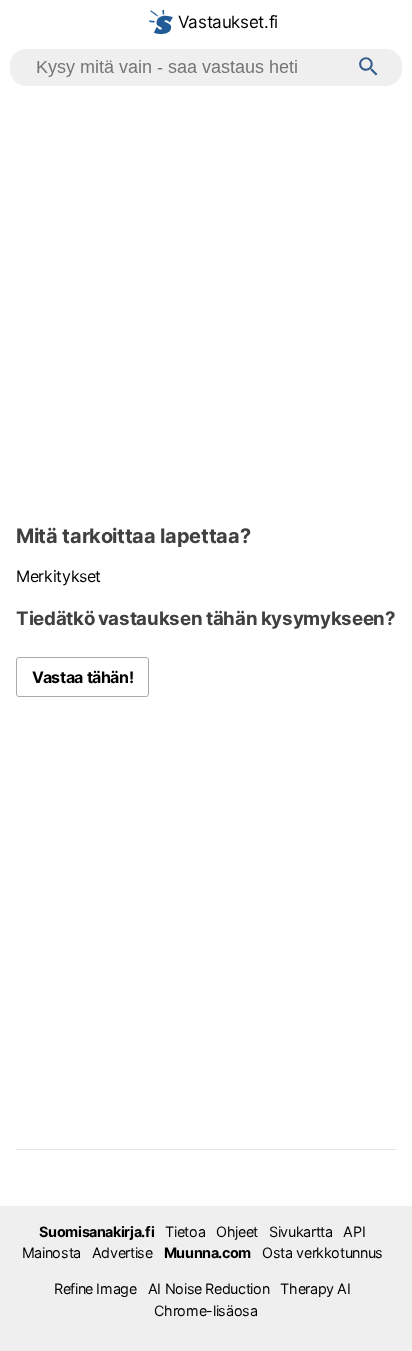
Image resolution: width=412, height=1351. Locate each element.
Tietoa (185, 1231)
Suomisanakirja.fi (96, 1231)
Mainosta (51, 1252)
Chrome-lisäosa (205, 1310)
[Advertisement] (206, 302)
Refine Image (95, 1288)
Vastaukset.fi (225, 22)
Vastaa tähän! (82, 677)
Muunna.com (207, 1252)
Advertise (122, 1252)
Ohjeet (237, 1231)
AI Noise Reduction (209, 1288)
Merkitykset (58, 576)
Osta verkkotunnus (322, 1252)
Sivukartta (300, 1231)
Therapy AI (315, 1288)
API (354, 1231)
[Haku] (368, 67)
